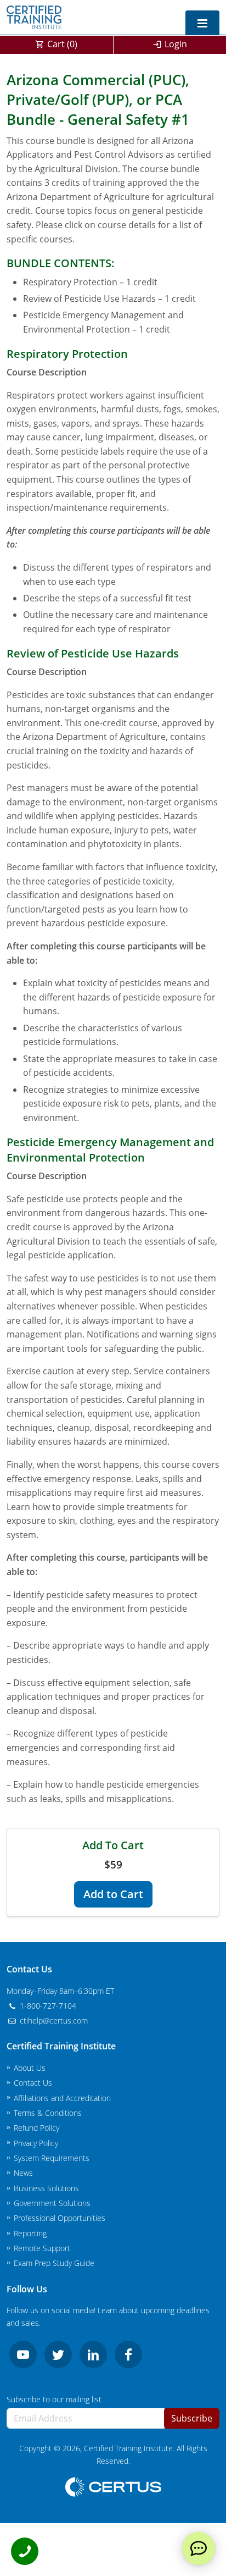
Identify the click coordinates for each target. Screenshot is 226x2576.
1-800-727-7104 (47, 2006)
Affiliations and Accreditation (62, 2098)
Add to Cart (113, 1894)
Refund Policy (36, 2128)
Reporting (30, 2233)
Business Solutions (46, 2188)
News (23, 2173)
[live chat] (199, 2549)
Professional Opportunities (60, 2218)
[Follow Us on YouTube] (23, 2354)
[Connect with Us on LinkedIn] (93, 2354)
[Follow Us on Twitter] (58, 2354)
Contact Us (33, 2083)
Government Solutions (52, 2203)
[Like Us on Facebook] (128, 2354)
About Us (30, 2068)
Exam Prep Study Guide (54, 2263)
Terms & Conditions (48, 2113)
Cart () (62, 44)
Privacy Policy (36, 2143)
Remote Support (42, 2248)
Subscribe (192, 2418)
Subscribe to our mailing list (54, 2399)
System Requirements (52, 2158)
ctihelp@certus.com (53, 2021)
